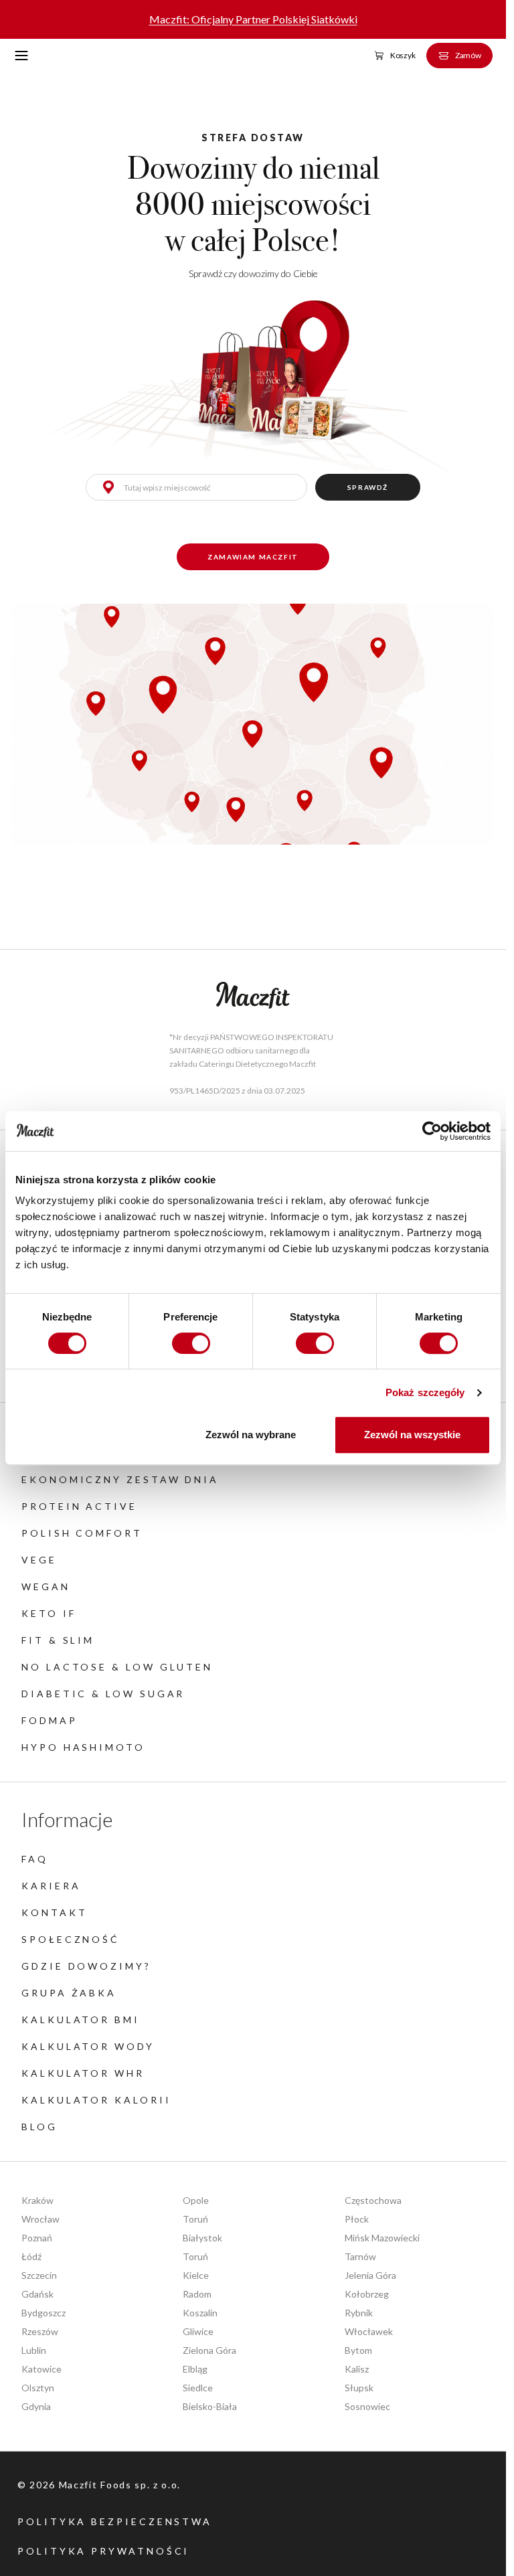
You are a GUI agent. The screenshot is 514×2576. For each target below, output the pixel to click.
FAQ (35, 1859)
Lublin (34, 2350)
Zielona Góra (209, 2350)
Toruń (195, 2219)
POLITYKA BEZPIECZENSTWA (115, 2521)
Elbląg (195, 2369)
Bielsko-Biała (210, 2406)
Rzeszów (40, 2331)
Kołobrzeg (367, 2294)
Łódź (31, 2256)
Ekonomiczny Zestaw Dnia (120, 1479)
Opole (196, 2200)
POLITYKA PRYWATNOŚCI (103, 2551)
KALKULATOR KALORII (96, 2100)
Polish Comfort (82, 1533)
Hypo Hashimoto (83, 1747)
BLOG (39, 2127)
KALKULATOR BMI (81, 2020)
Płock (357, 2219)
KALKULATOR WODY (88, 2046)
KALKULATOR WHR (83, 2073)
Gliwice (198, 2331)
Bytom (358, 2350)
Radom (197, 2294)
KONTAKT (54, 1912)
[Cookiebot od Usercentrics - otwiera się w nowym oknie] (432, 1131)
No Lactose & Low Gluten (117, 1667)
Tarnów (360, 2256)
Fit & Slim (58, 1640)
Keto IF (49, 1613)
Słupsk (359, 2388)
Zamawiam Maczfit (253, 557)
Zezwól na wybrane (251, 1435)
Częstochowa (373, 2200)
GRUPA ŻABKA (69, 1993)
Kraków (37, 2200)
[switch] (191, 1343)
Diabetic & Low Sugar (103, 1694)
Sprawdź (368, 487)
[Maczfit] (253, 996)
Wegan (46, 1586)
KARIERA (51, 1886)
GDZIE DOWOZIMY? (86, 1966)
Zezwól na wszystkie (412, 1435)
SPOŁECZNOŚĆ (71, 1939)
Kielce (196, 2275)
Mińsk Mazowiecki (382, 2238)
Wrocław (40, 2219)
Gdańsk (37, 2294)
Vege (39, 1560)
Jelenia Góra (370, 2275)
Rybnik (359, 2313)
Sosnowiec (367, 2406)
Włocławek (369, 2331)
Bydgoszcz (44, 2313)
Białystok (202, 2238)
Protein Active (79, 1506)
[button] (22, 56)
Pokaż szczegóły (425, 1392)
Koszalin (200, 2313)
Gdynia (36, 2406)
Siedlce (198, 2388)
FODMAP (50, 1720)
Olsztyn (38, 2388)
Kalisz (357, 2369)
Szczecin (39, 2275)
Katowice (41, 2369)
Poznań (37, 2238)
